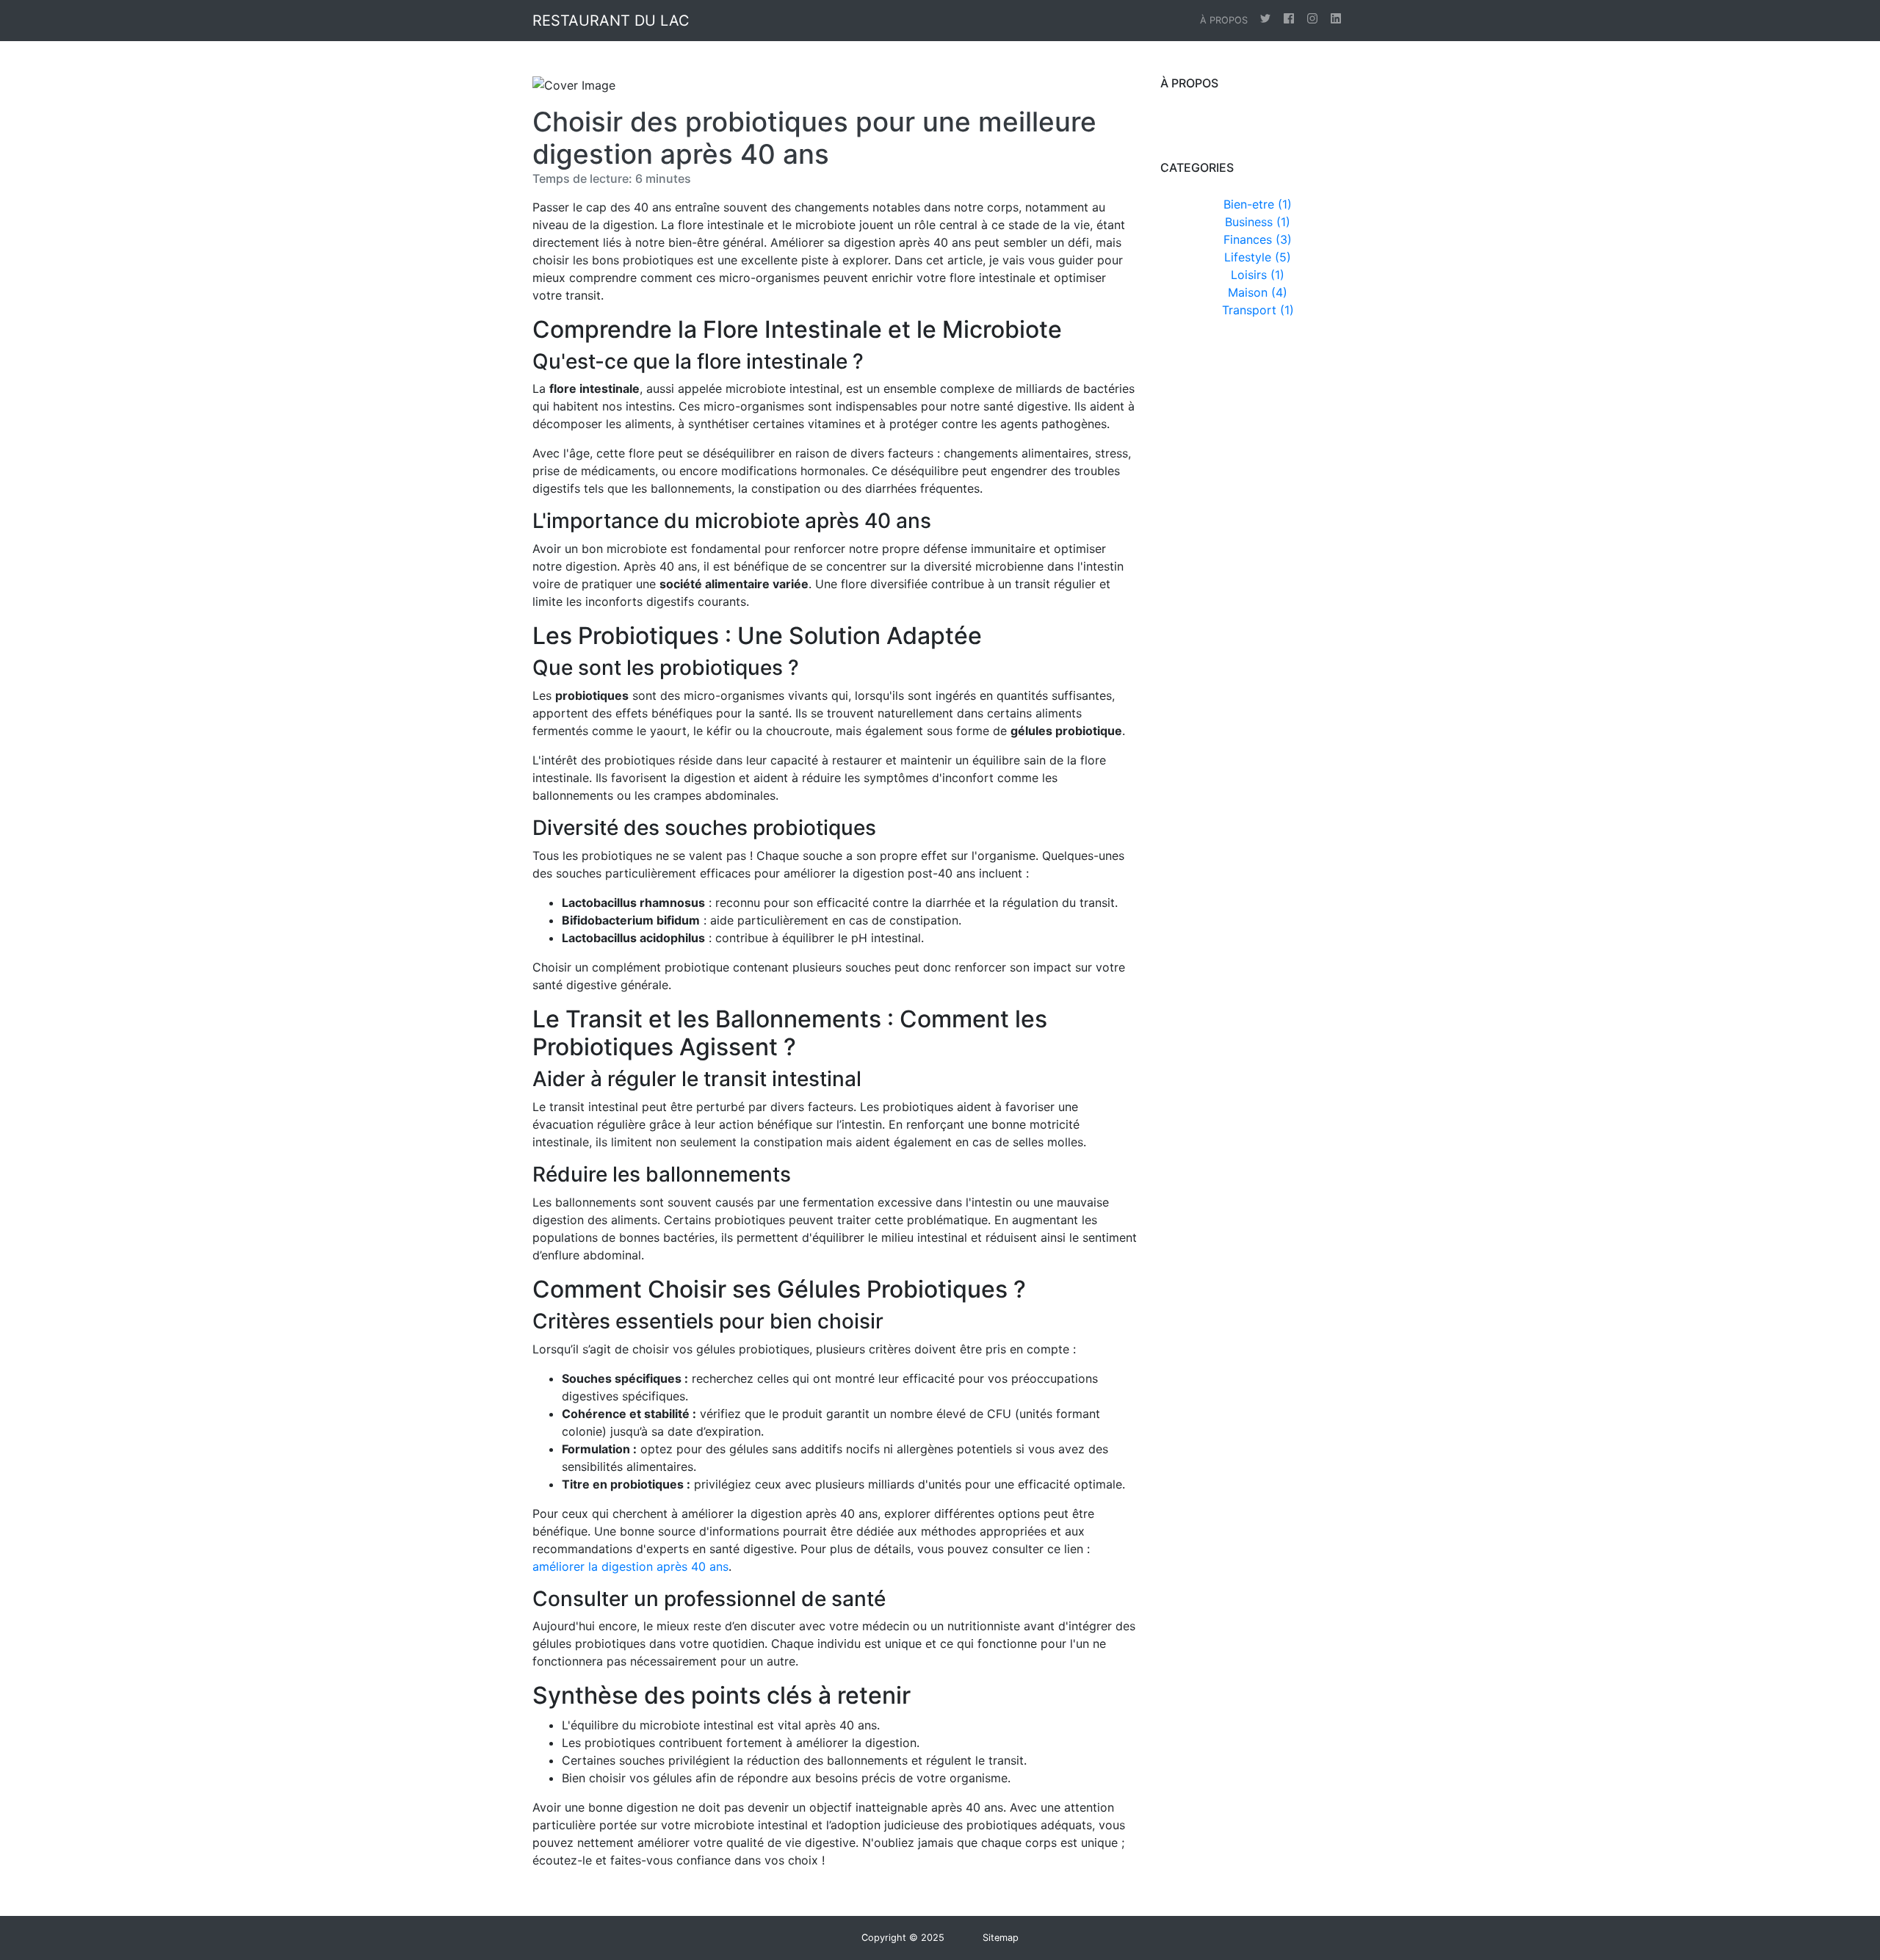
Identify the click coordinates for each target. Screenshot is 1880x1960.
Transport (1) (1258, 310)
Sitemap (1001, 1938)
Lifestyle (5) (1258, 257)
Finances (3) (1258, 239)
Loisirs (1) (1258, 275)
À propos (1224, 20)
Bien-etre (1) (1258, 204)
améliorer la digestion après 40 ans (630, 1566)
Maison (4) (1258, 292)
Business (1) (1258, 222)
